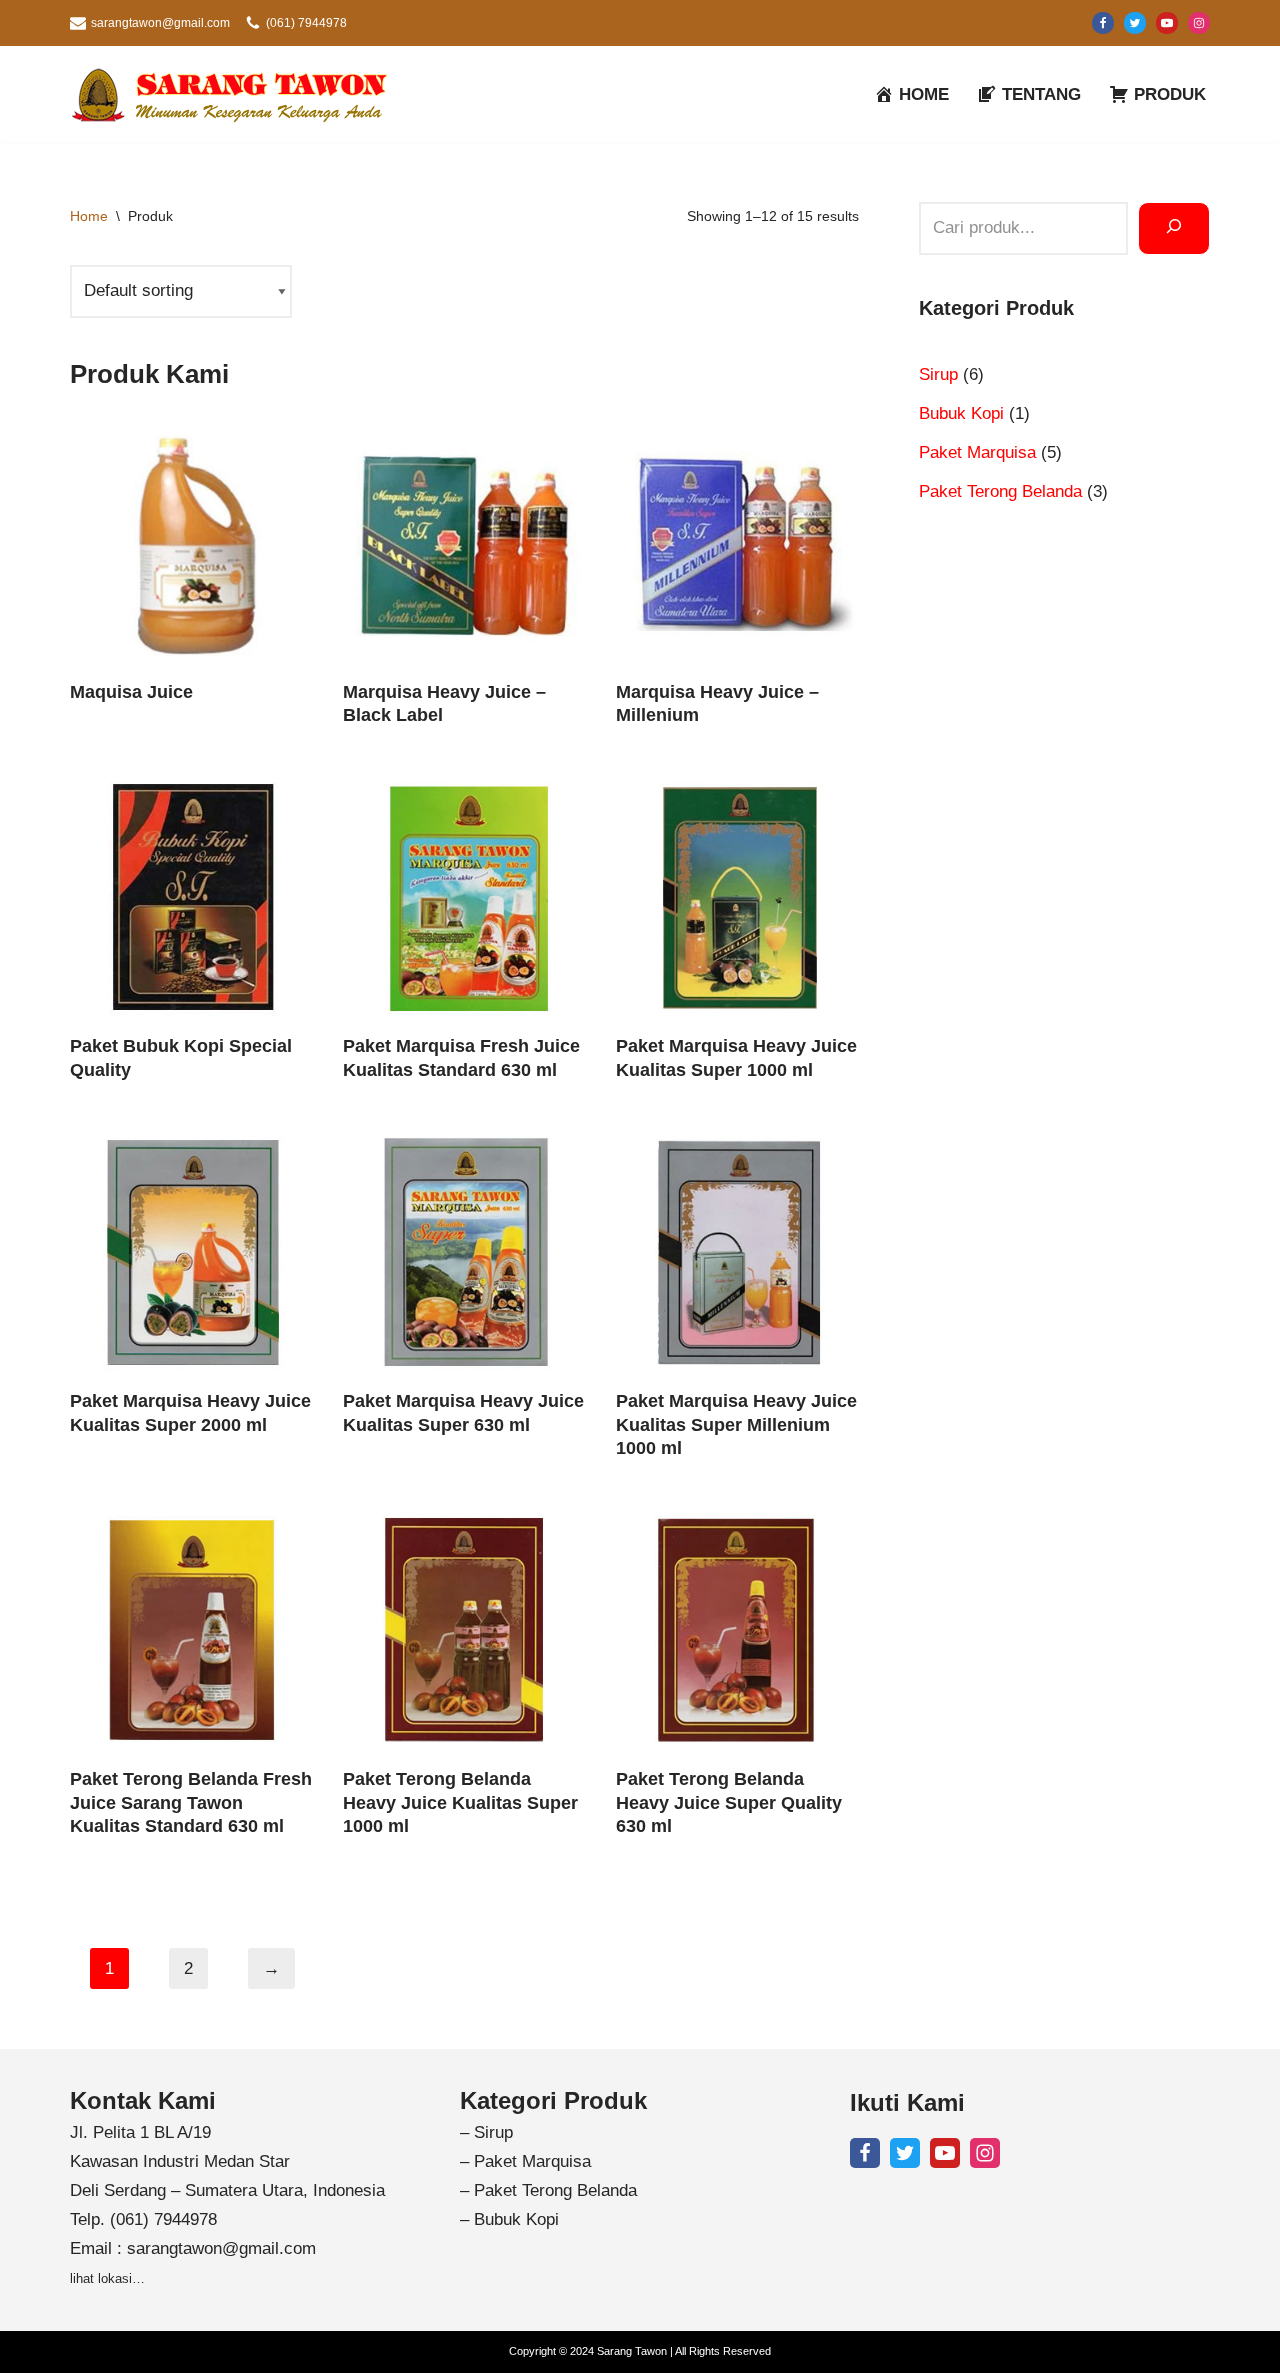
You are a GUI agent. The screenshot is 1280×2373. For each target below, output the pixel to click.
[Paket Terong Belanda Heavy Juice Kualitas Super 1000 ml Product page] (464, 1630)
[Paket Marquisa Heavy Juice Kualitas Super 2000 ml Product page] (191, 1252)
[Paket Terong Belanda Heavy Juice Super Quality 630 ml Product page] (737, 1630)
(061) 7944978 (306, 23)
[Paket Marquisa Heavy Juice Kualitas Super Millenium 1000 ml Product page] (737, 1252)
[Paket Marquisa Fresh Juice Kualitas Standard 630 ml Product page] (464, 897)
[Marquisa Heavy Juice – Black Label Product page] (464, 543)
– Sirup (486, 2132)
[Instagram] (1199, 23)
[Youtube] (1167, 23)
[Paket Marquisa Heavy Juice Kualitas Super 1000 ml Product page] (737, 897)
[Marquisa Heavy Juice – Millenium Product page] (737, 543)
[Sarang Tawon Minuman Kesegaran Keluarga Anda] (235, 94)
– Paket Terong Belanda (548, 2190)
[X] (1135, 23)
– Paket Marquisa (525, 2161)
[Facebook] (1103, 23)
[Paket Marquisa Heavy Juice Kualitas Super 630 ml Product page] (464, 1252)
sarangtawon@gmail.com (160, 23)
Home (89, 216)
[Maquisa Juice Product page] (191, 543)
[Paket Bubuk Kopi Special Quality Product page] (191, 897)
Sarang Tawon (632, 2351)
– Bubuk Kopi (509, 2219)
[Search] (1174, 228)
